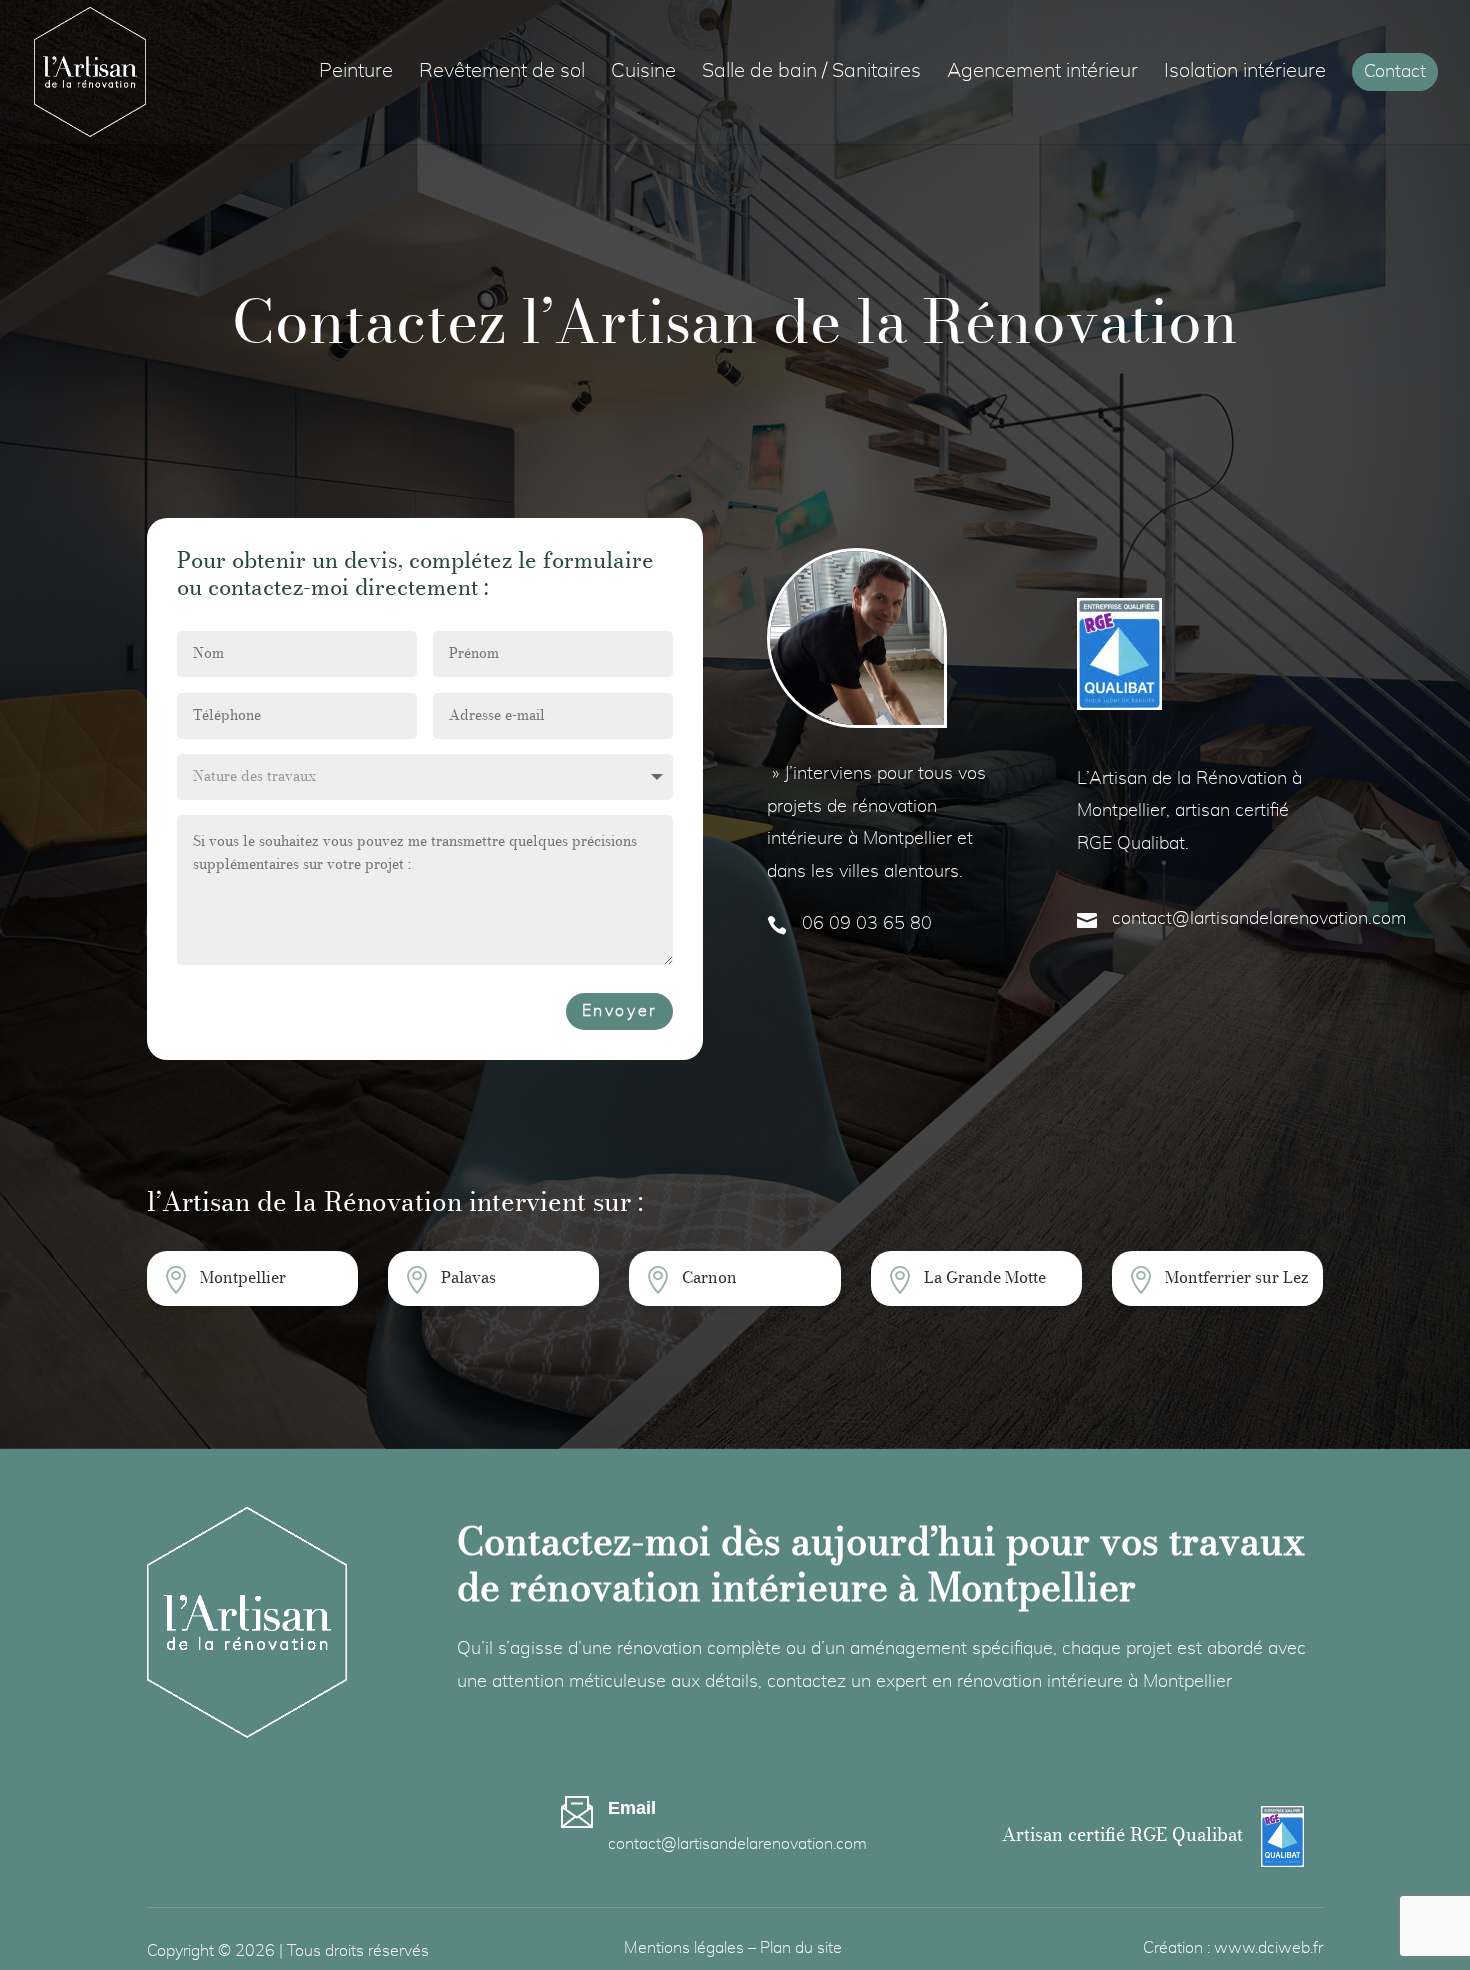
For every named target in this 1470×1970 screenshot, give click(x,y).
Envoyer (619, 1011)
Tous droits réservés (358, 1951)
